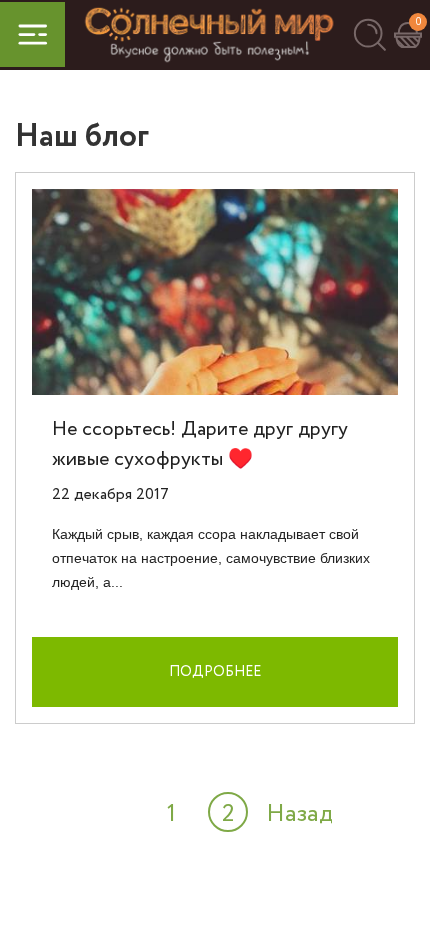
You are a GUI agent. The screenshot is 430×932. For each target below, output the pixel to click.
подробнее (215, 672)
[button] (369, 34)
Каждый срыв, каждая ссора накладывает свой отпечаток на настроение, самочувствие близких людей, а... (211, 558)
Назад (299, 814)
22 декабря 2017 (110, 494)
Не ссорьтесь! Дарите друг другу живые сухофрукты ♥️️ (200, 444)
